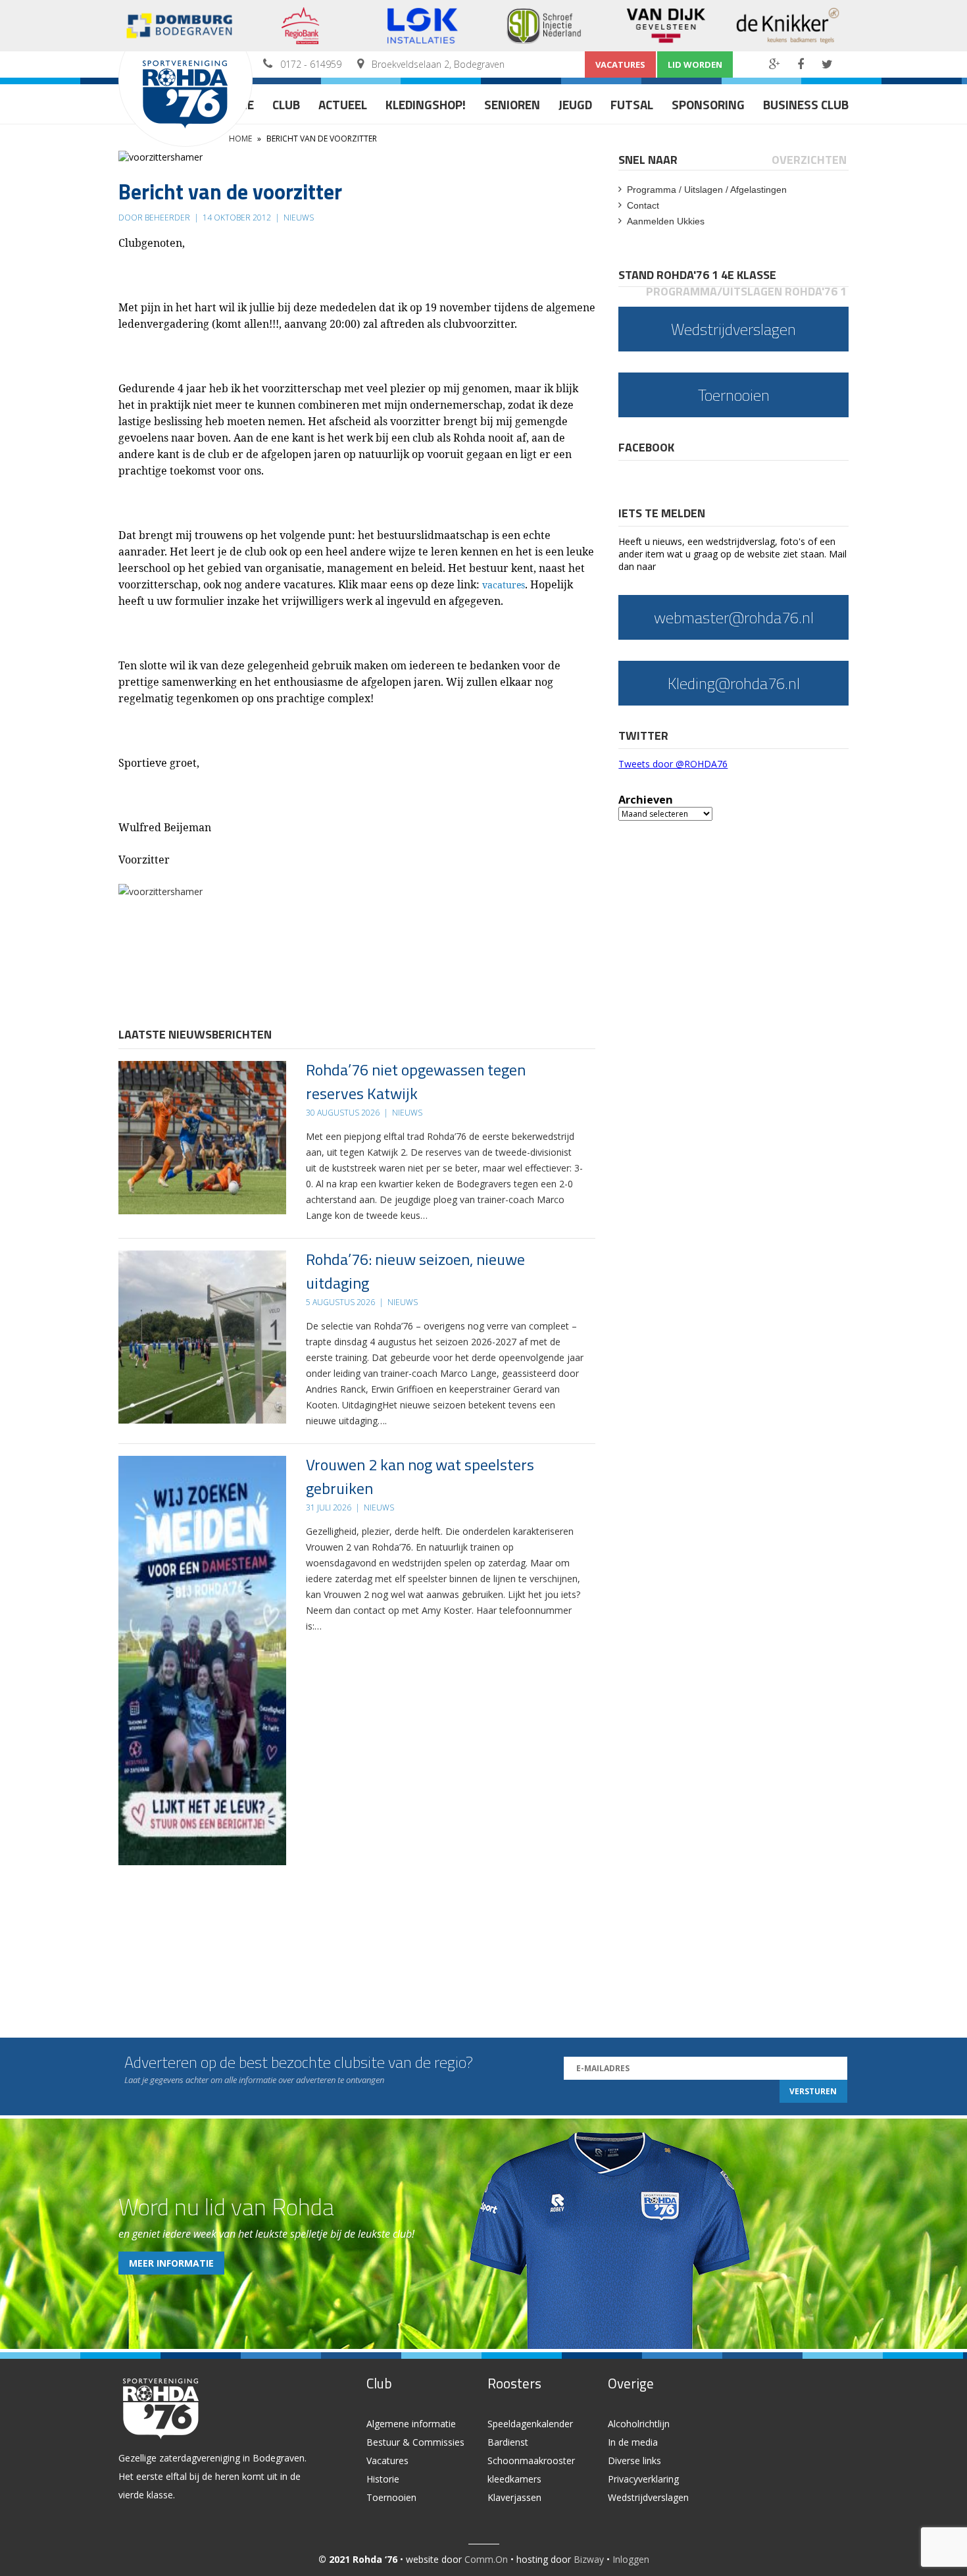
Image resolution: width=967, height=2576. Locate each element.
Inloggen (631, 2559)
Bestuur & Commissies (415, 2442)
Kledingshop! (426, 104)
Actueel (343, 104)
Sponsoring (708, 104)
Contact (643, 205)
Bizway (589, 2559)
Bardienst (508, 2442)
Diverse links (634, 2460)
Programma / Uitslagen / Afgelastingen (707, 190)
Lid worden (695, 64)
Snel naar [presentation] (648, 160)
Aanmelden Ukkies (666, 221)
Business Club (806, 104)
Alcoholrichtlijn (639, 2424)
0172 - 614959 (311, 64)
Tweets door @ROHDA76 (673, 764)
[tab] (649, 160)
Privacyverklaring (643, 2479)
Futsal (632, 104)
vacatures (504, 585)
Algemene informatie (411, 2424)
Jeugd (575, 104)
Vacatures (620, 64)
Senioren (512, 104)
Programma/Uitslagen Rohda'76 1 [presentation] (746, 291)
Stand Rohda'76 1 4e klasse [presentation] (697, 275)
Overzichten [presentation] (809, 160)
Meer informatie (171, 2263)
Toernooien (391, 2497)
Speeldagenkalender (530, 2424)
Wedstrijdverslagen (648, 2497)
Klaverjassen (514, 2497)
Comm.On (486, 2559)
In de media (633, 2442)
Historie (383, 2479)
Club (286, 104)
